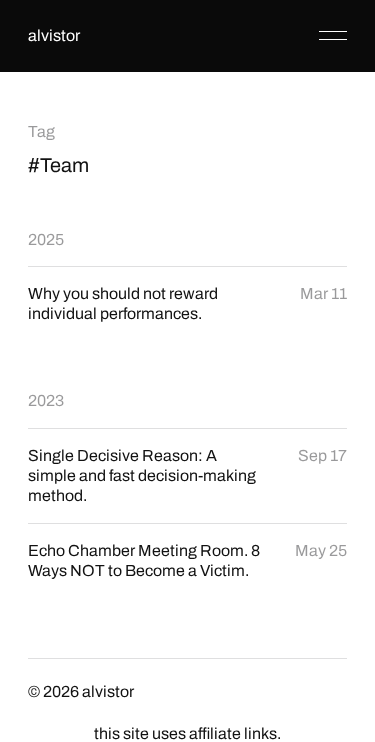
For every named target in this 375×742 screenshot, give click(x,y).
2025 (46, 239)
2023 (46, 400)
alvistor (54, 35)
